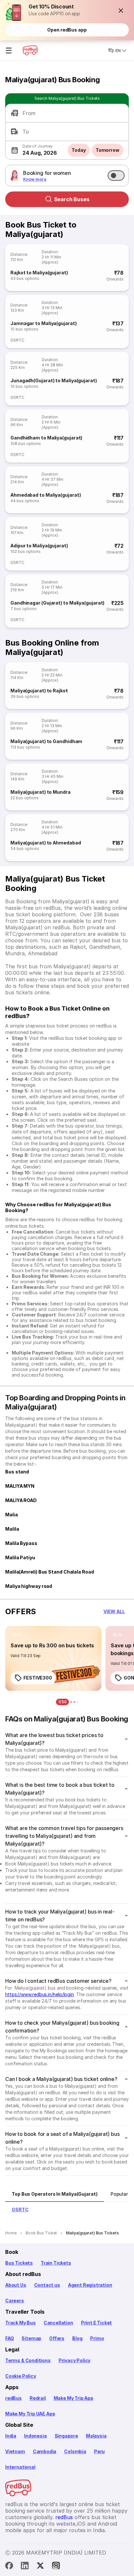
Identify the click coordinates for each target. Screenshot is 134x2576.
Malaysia (96, 2436)
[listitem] (17, 1635)
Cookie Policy (21, 2376)
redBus (13, 2398)
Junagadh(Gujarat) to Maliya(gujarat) (54, 380)
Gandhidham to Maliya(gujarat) (46, 438)
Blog (77, 2338)
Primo (97, 2338)
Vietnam (15, 2451)
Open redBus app (67, 30)
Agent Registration (90, 2285)
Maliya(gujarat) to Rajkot (39, 691)
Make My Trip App (74, 2398)
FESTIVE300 (38, 1678)
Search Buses (72, 199)
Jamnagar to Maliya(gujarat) (44, 323)
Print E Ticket (96, 2323)
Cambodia (45, 2451)
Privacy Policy (74, 2360)
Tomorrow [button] (107, 150)
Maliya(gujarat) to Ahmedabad (46, 843)
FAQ (9, 2338)
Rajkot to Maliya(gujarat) (39, 273)
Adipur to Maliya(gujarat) (39, 546)
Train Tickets (56, 2263)
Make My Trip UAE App (30, 2414)
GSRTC (17, 340)
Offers (57, 2338)
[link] (53, 1658)
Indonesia (35, 2436)
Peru (99, 2451)
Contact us (47, 2285)
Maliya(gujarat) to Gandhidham (46, 741)
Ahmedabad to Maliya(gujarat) (46, 495)
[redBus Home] (30, 50)
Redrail (38, 2398)
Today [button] (79, 150)
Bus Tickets (19, 2263)
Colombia (75, 2451)
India (11, 2436)
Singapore (66, 2436)
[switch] (116, 176)
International (20, 2467)
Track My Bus (20, 2323)
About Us (16, 2285)
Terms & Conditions (28, 2360)
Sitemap (31, 2338)
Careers (15, 2301)
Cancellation (58, 2323)
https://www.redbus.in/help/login (40, 1994)
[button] (121, 10)
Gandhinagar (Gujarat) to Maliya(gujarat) (57, 603)
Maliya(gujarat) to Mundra (40, 792)
